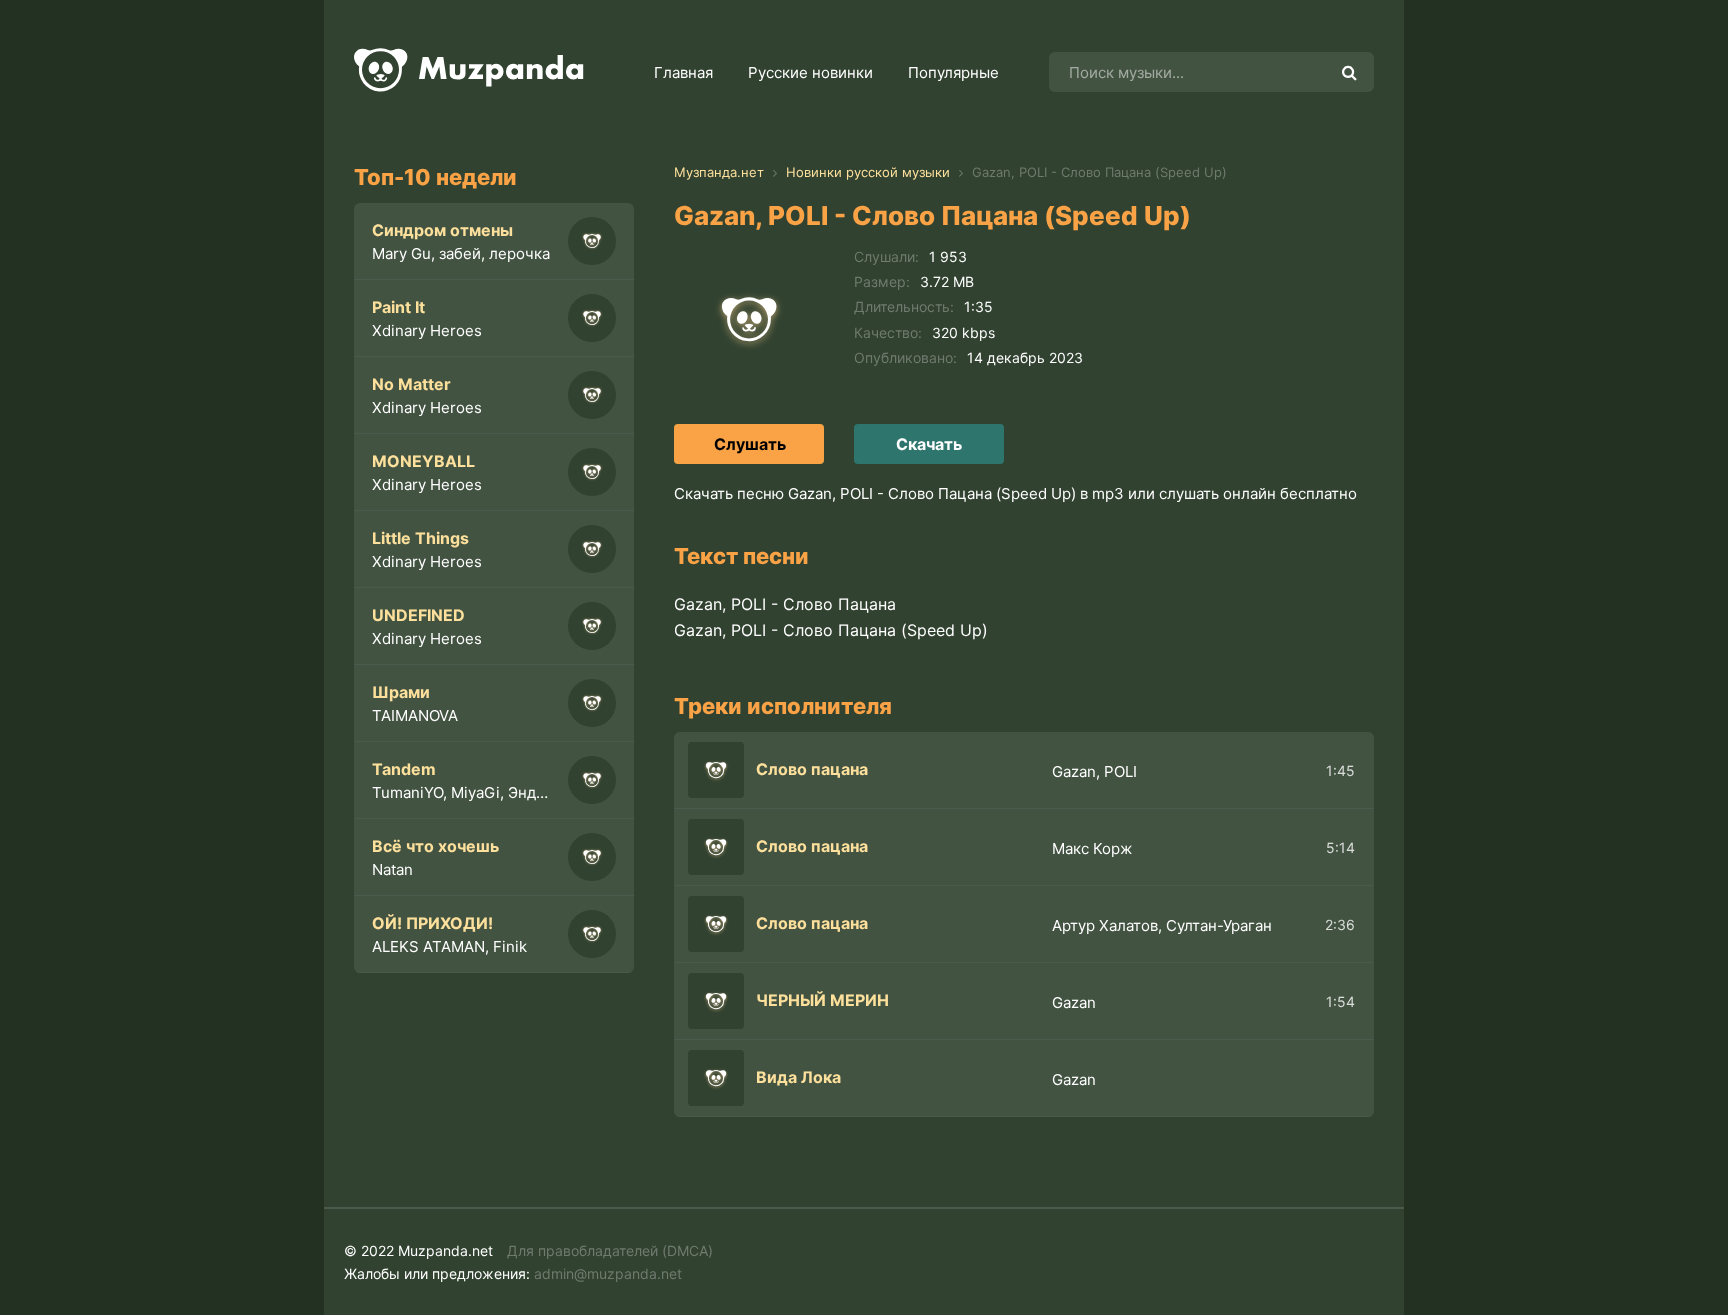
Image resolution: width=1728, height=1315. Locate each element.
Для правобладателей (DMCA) (610, 1250)
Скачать (929, 444)
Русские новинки (810, 72)
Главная (683, 72)
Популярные (953, 72)
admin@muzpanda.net (608, 1273)
